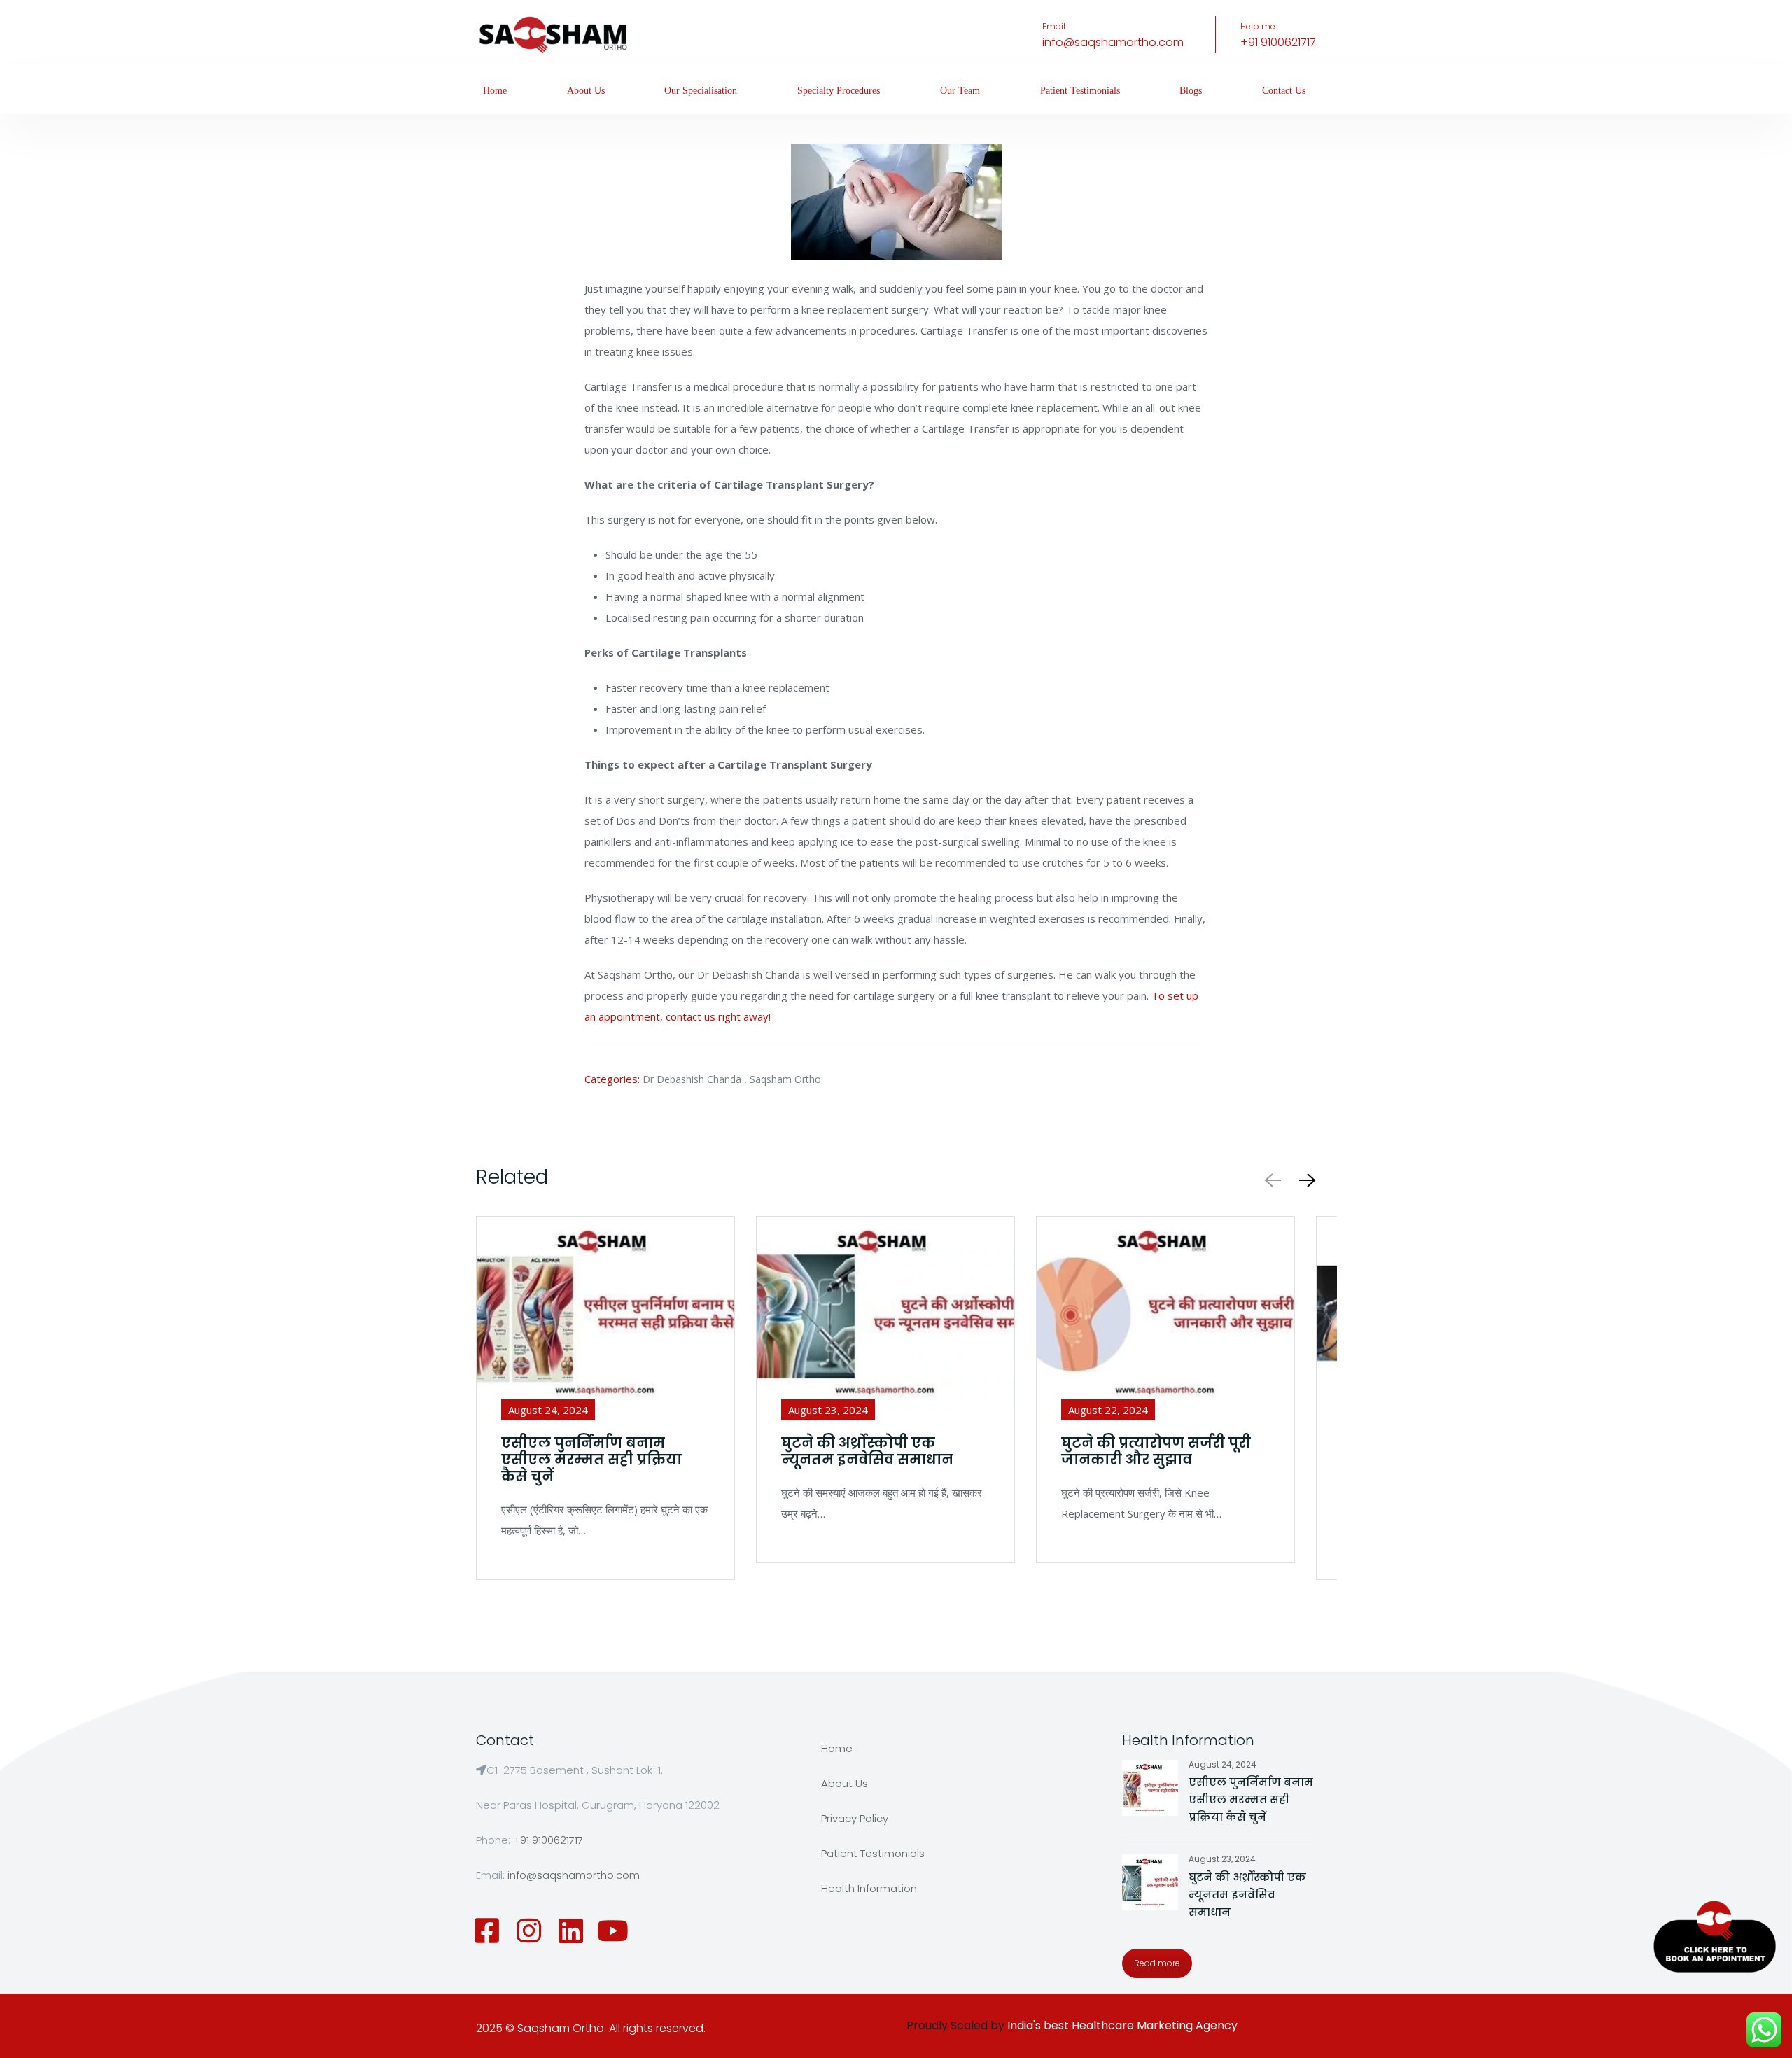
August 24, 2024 (1223, 1764)
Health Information (869, 1888)
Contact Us (1284, 91)
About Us (586, 91)
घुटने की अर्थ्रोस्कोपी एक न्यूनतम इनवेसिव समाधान (1247, 1895)
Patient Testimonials (1080, 91)
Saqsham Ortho (785, 1079)
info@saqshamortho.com (1113, 42)
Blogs (1191, 91)
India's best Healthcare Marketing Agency (1122, 2025)
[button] (1305, 1180)
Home (495, 91)
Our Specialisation (701, 91)
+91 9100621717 (1278, 42)
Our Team (960, 91)
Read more (1157, 1963)
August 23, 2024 (1222, 1859)
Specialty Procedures (839, 91)
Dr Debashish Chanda (692, 1079)
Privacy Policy (855, 1818)
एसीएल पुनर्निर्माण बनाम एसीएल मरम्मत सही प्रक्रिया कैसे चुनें (1251, 1799)
